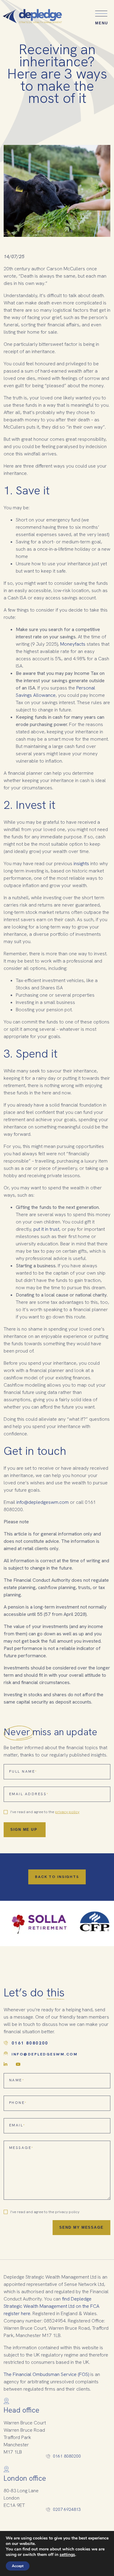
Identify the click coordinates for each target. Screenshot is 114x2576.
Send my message (81, 2227)
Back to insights (57, 1877)
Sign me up (25, 1830)
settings (67, 2555)
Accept (18, 2566)
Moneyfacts (73, 644)
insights (81, 863)
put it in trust (46, 1229)
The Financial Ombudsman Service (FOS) (46, 2374)
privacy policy (67, 1812)
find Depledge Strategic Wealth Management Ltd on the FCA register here (52, 2306)
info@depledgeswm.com (43, 1502)
